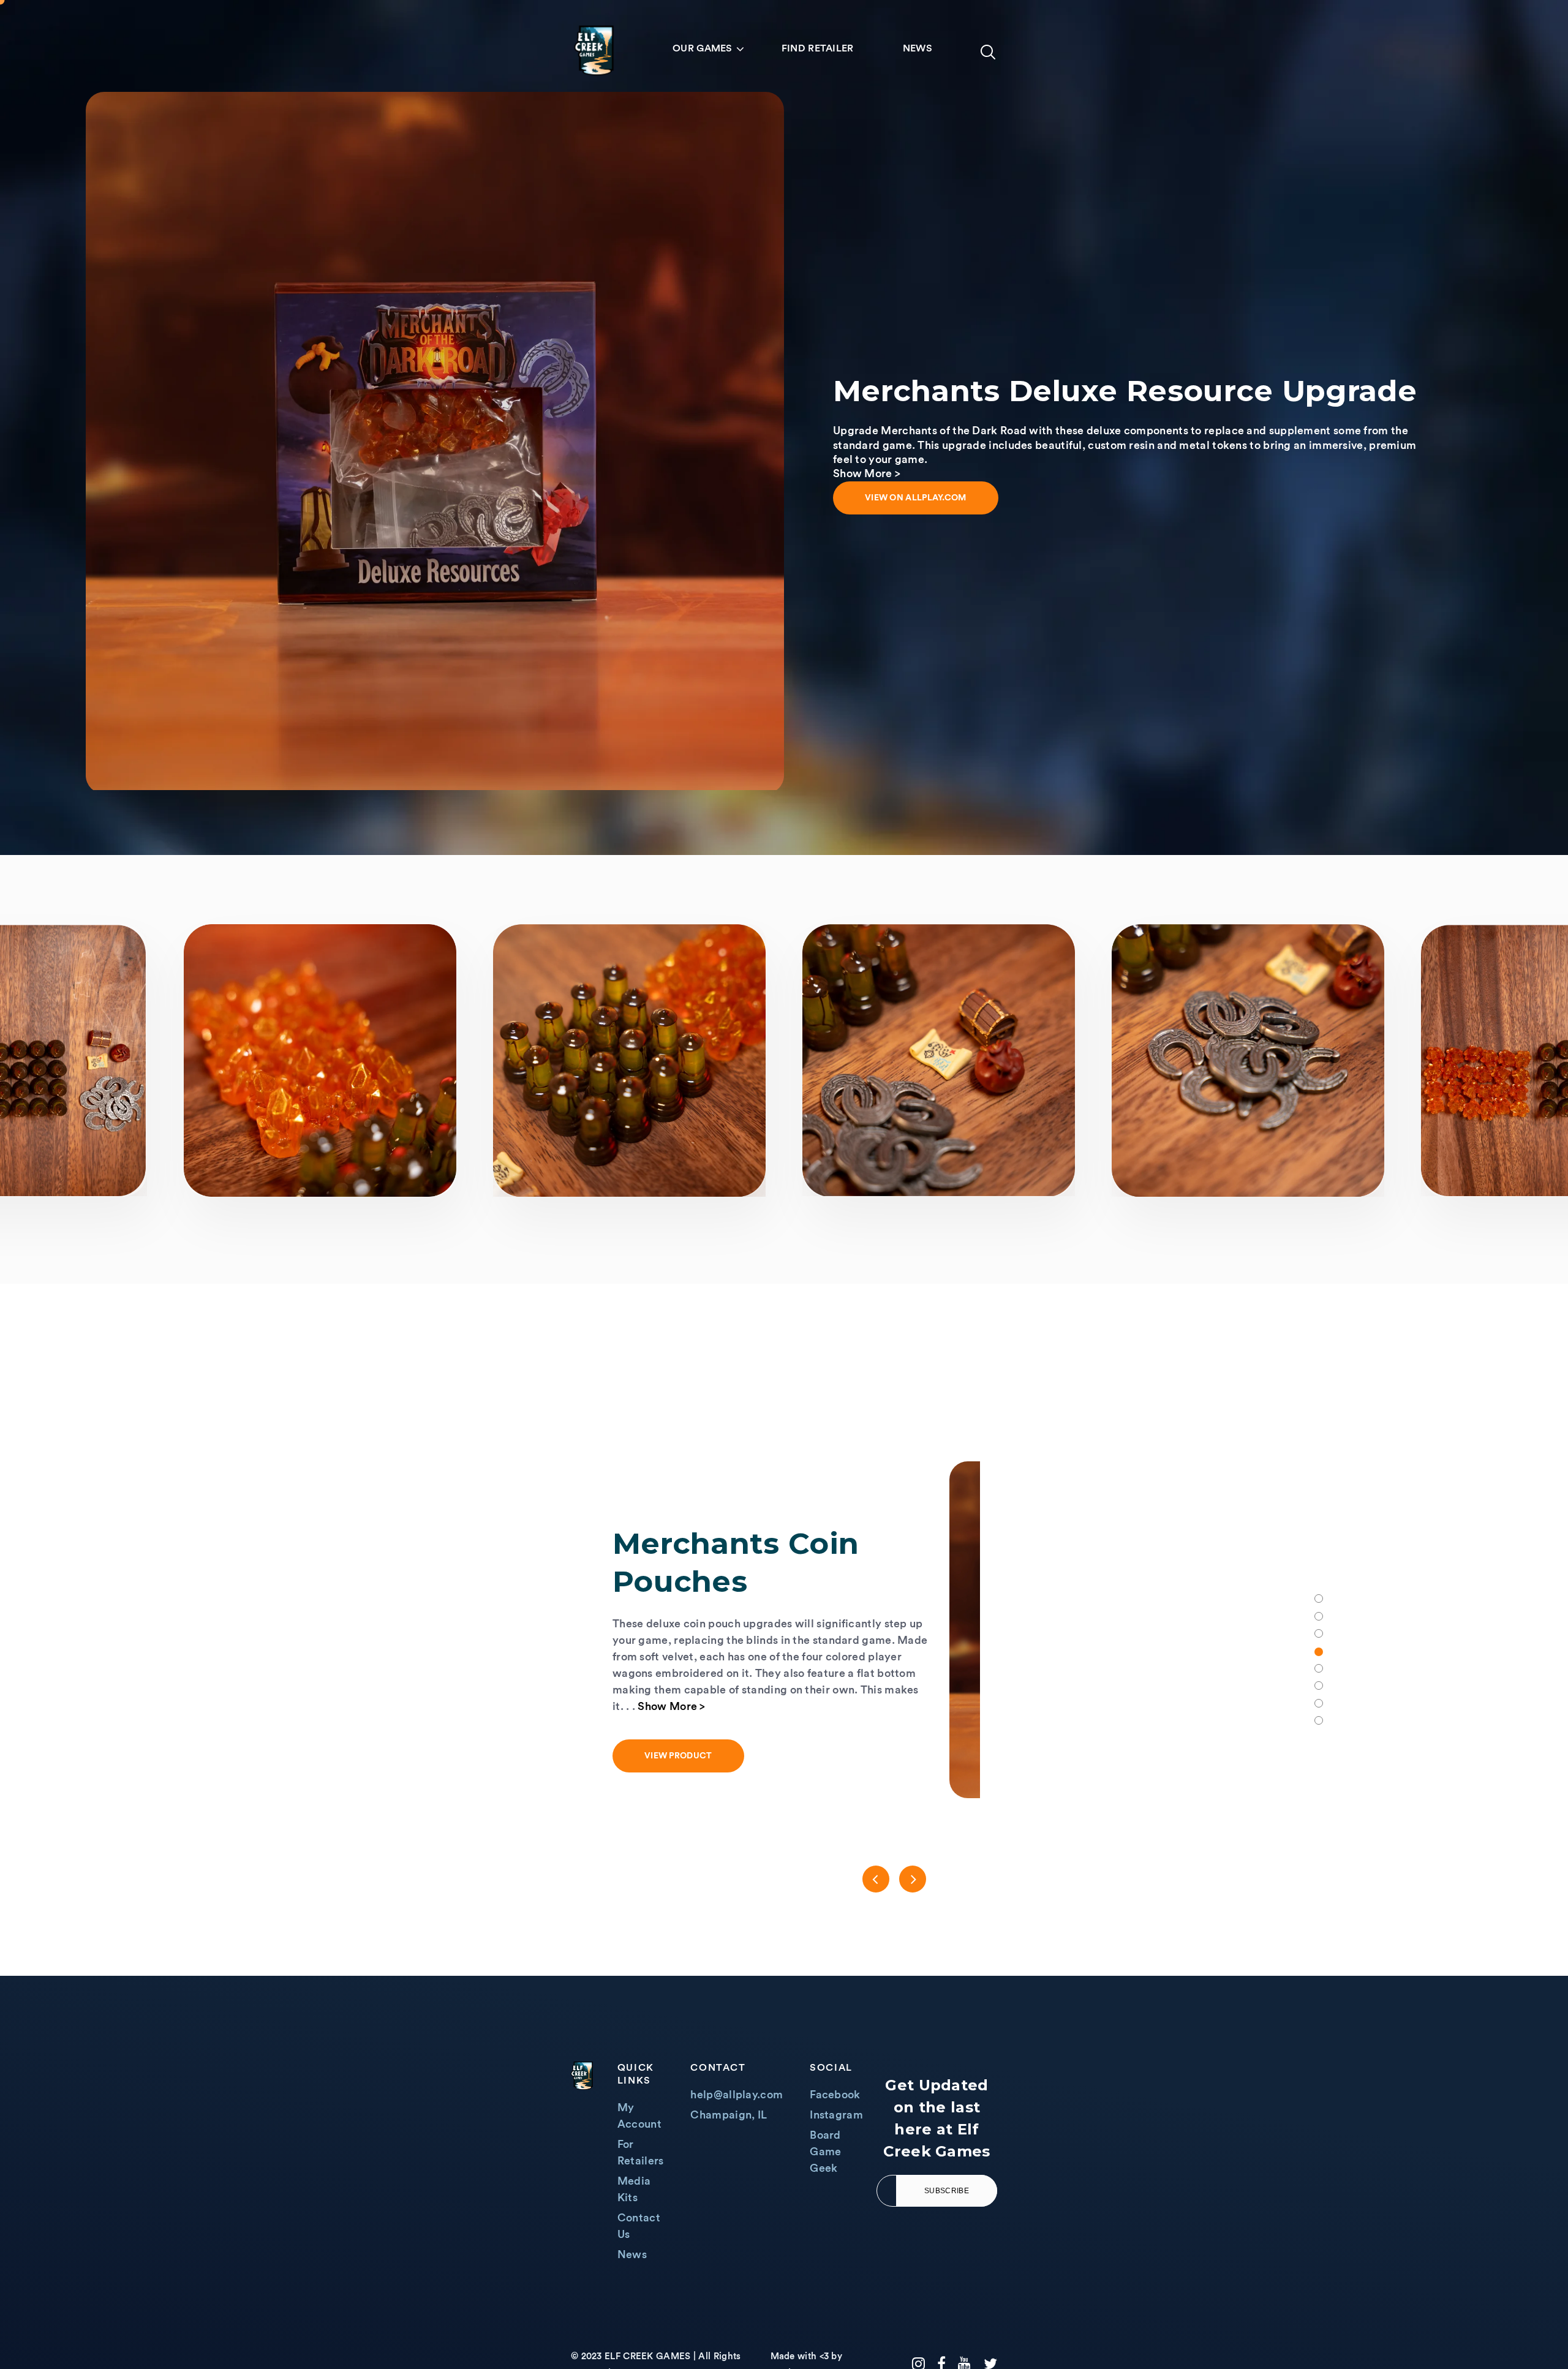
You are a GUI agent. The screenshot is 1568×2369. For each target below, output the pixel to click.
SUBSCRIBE (947, 2191)
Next (913, 1879)
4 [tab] (1319, 1651)
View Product (882, 1775)
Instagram (836, 2115)
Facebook (835, 2095)
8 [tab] (1319, 1720)
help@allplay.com (737, 2095)
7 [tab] (1319, 1703)
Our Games (703, 48)
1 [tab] (1319, 1599)
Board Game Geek (825, 2152)
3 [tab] (1319, 1633)
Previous (876, 1879)
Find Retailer (818, 48)
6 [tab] (1319, 1685)
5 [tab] (1319, 1669)
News (918, 48)
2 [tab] (1319, 1616)
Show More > (909, 1725)
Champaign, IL (729, 2115)
